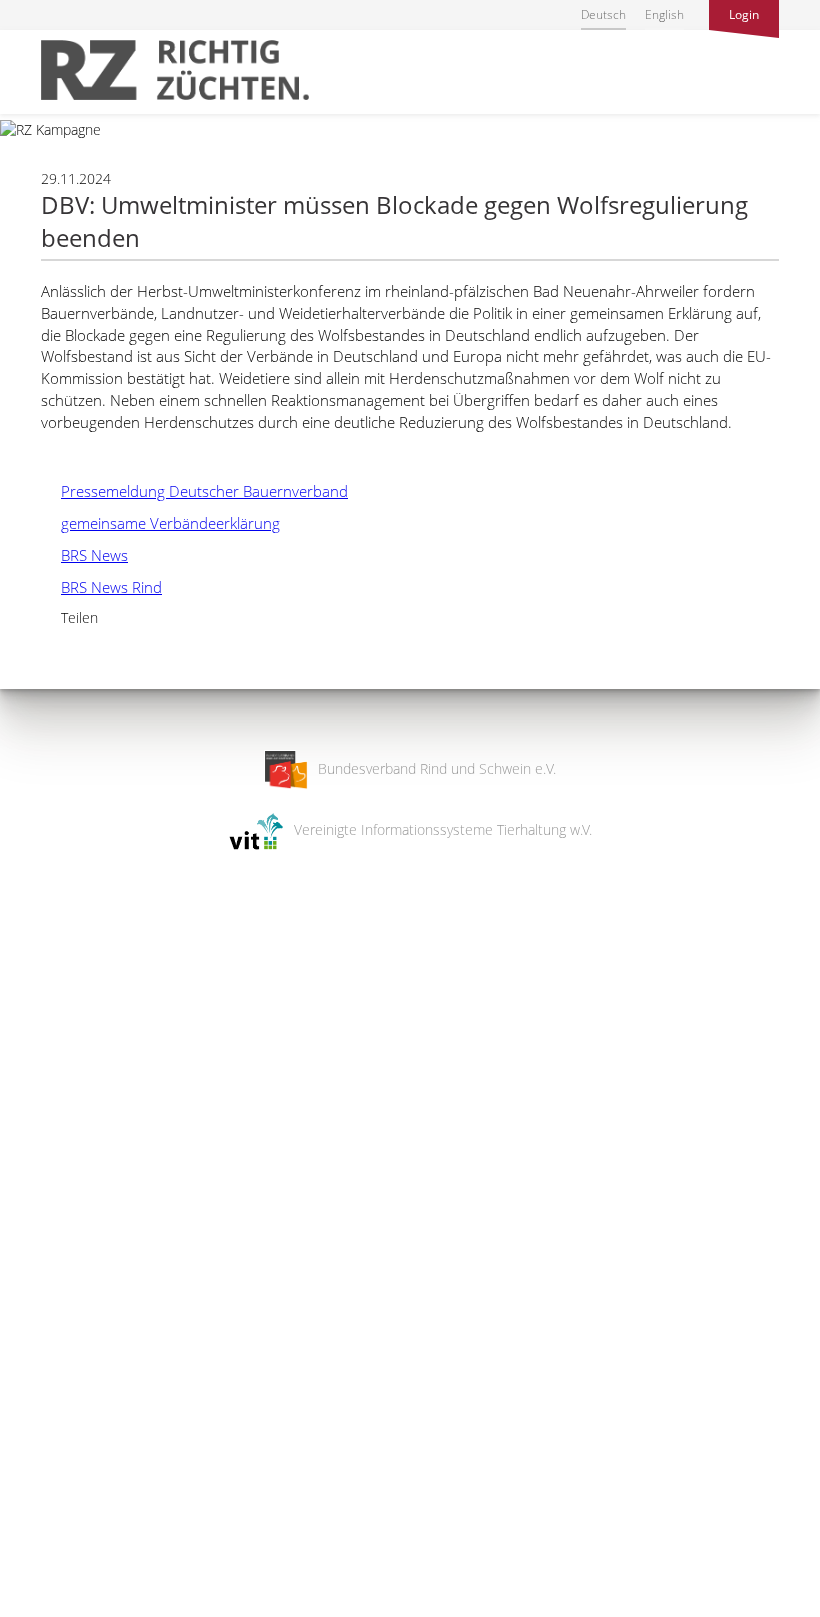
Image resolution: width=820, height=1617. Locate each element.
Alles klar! (29, 1535)
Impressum (35, 1588)
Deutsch (603, 14)
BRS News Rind (101, 587)
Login (744, 14)
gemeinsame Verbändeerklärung (160, 523)
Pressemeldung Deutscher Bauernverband (194, 491)
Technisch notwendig (32, 1282)
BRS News (84, 555)
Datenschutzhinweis (63, 1607)
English (664, 14)
